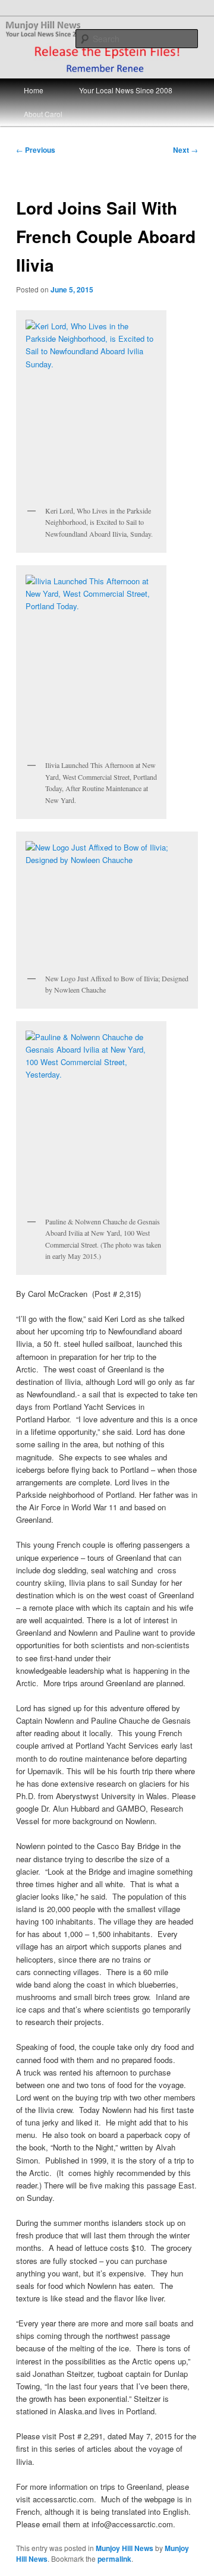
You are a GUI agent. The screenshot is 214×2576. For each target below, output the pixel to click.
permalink (114, 2559)
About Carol (43, 114)
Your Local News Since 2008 (126, 90)
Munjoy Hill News (125, 2548)
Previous (36, 150)
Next (185, 150)
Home (34, 90)
